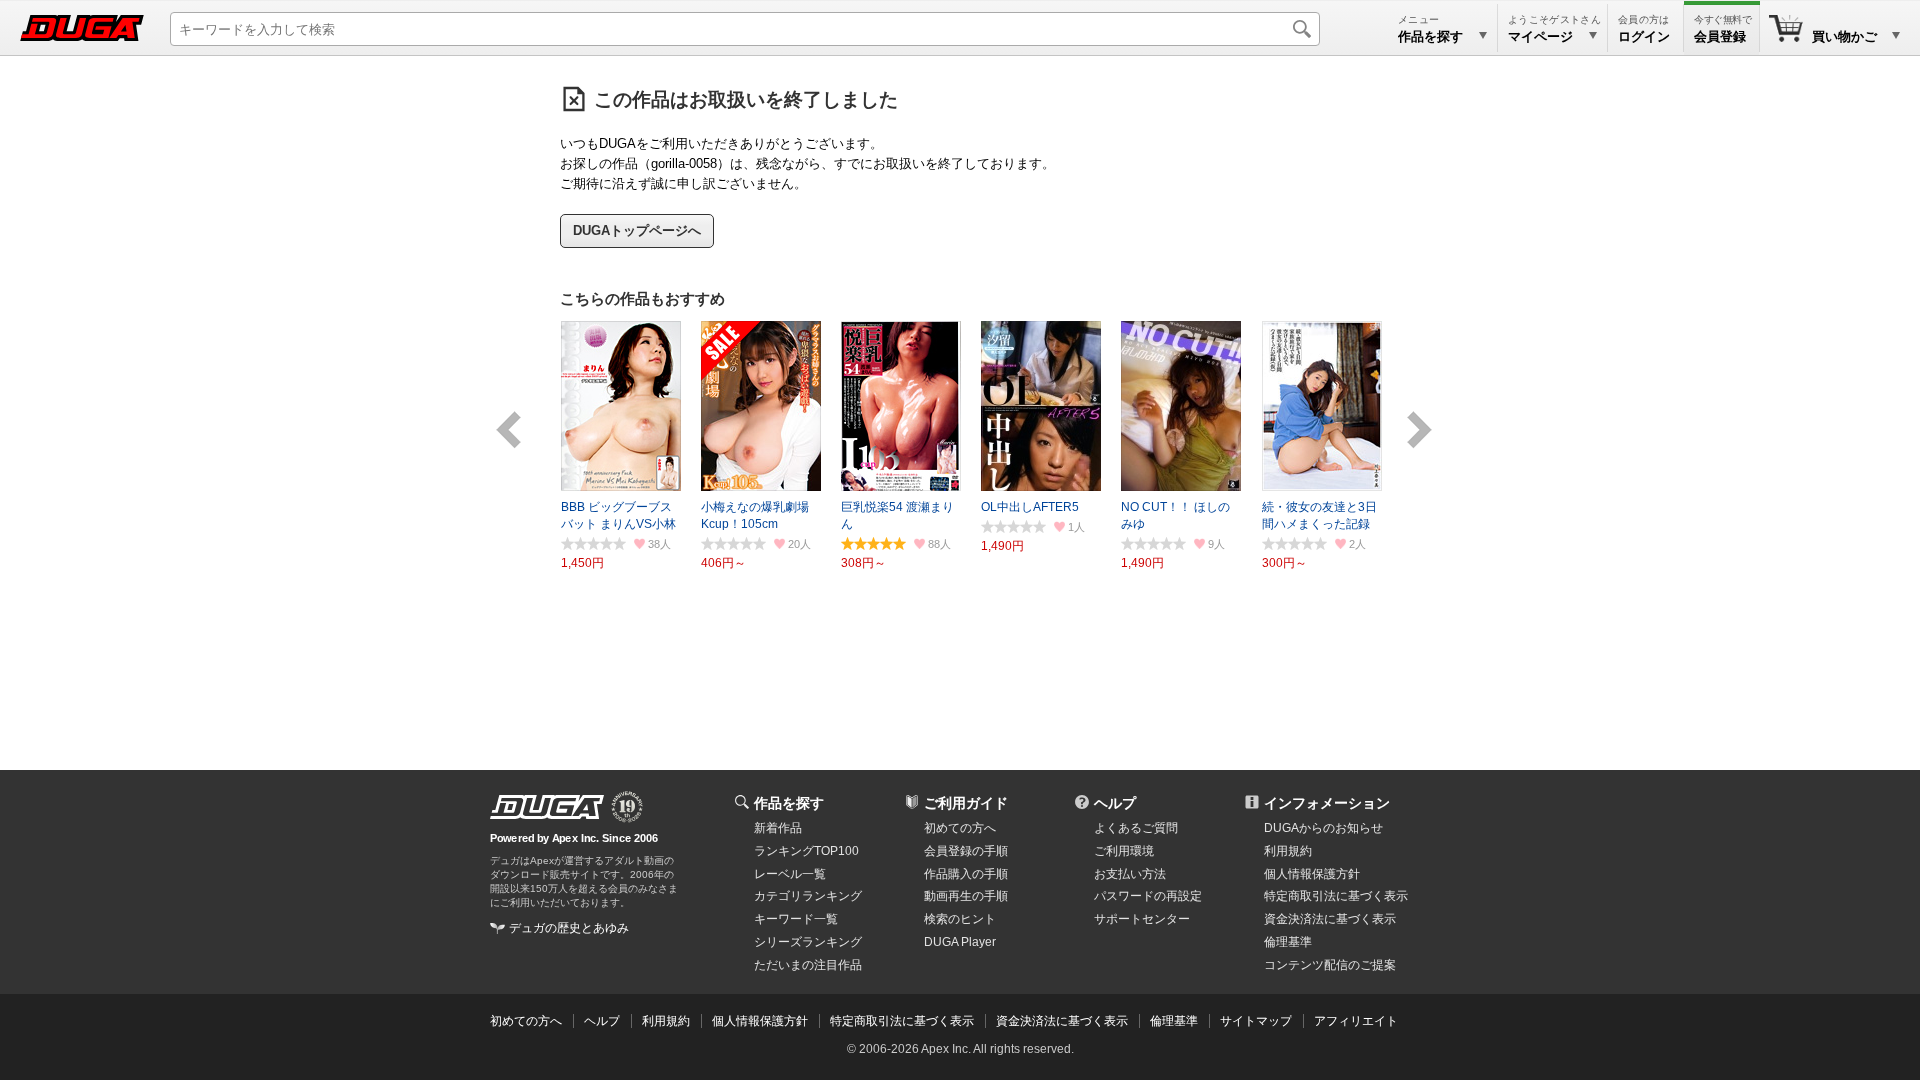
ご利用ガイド (966, 803)
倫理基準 (1288, 942)
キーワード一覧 (796, 919)
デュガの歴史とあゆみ (569, 928)
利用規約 (1288, 851)
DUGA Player (960, 942)
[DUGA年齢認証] (547, 807)
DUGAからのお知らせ (1323, 828)
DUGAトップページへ (637, 230)
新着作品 (778, 828)
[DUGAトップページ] (82, 28)
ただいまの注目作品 (808, 965)
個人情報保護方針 (1312, 874)
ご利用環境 (1124, 851)
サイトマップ (1256, 1021)
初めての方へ (960, 828)
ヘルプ (1115, 803)
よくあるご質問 (1136, 828)
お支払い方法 (1130, 874)
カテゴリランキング (808, 896)
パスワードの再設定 (1148, 896)
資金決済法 (1330, 919)
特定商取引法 (1336, 896)
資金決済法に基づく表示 (1062, 1021)
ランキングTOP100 (806, 851)
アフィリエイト (1356, 1021)
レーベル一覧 (790, 874)
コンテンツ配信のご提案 (1330, 965)
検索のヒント (960, 919)
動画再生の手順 (966, 896)
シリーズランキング (808, 942)
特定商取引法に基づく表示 (902, 1021)
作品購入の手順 (966, 874)
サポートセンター (1142, 919)
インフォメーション (1327, 803)
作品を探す (789, 803)
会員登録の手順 (966, 851)
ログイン (1644, 36)
